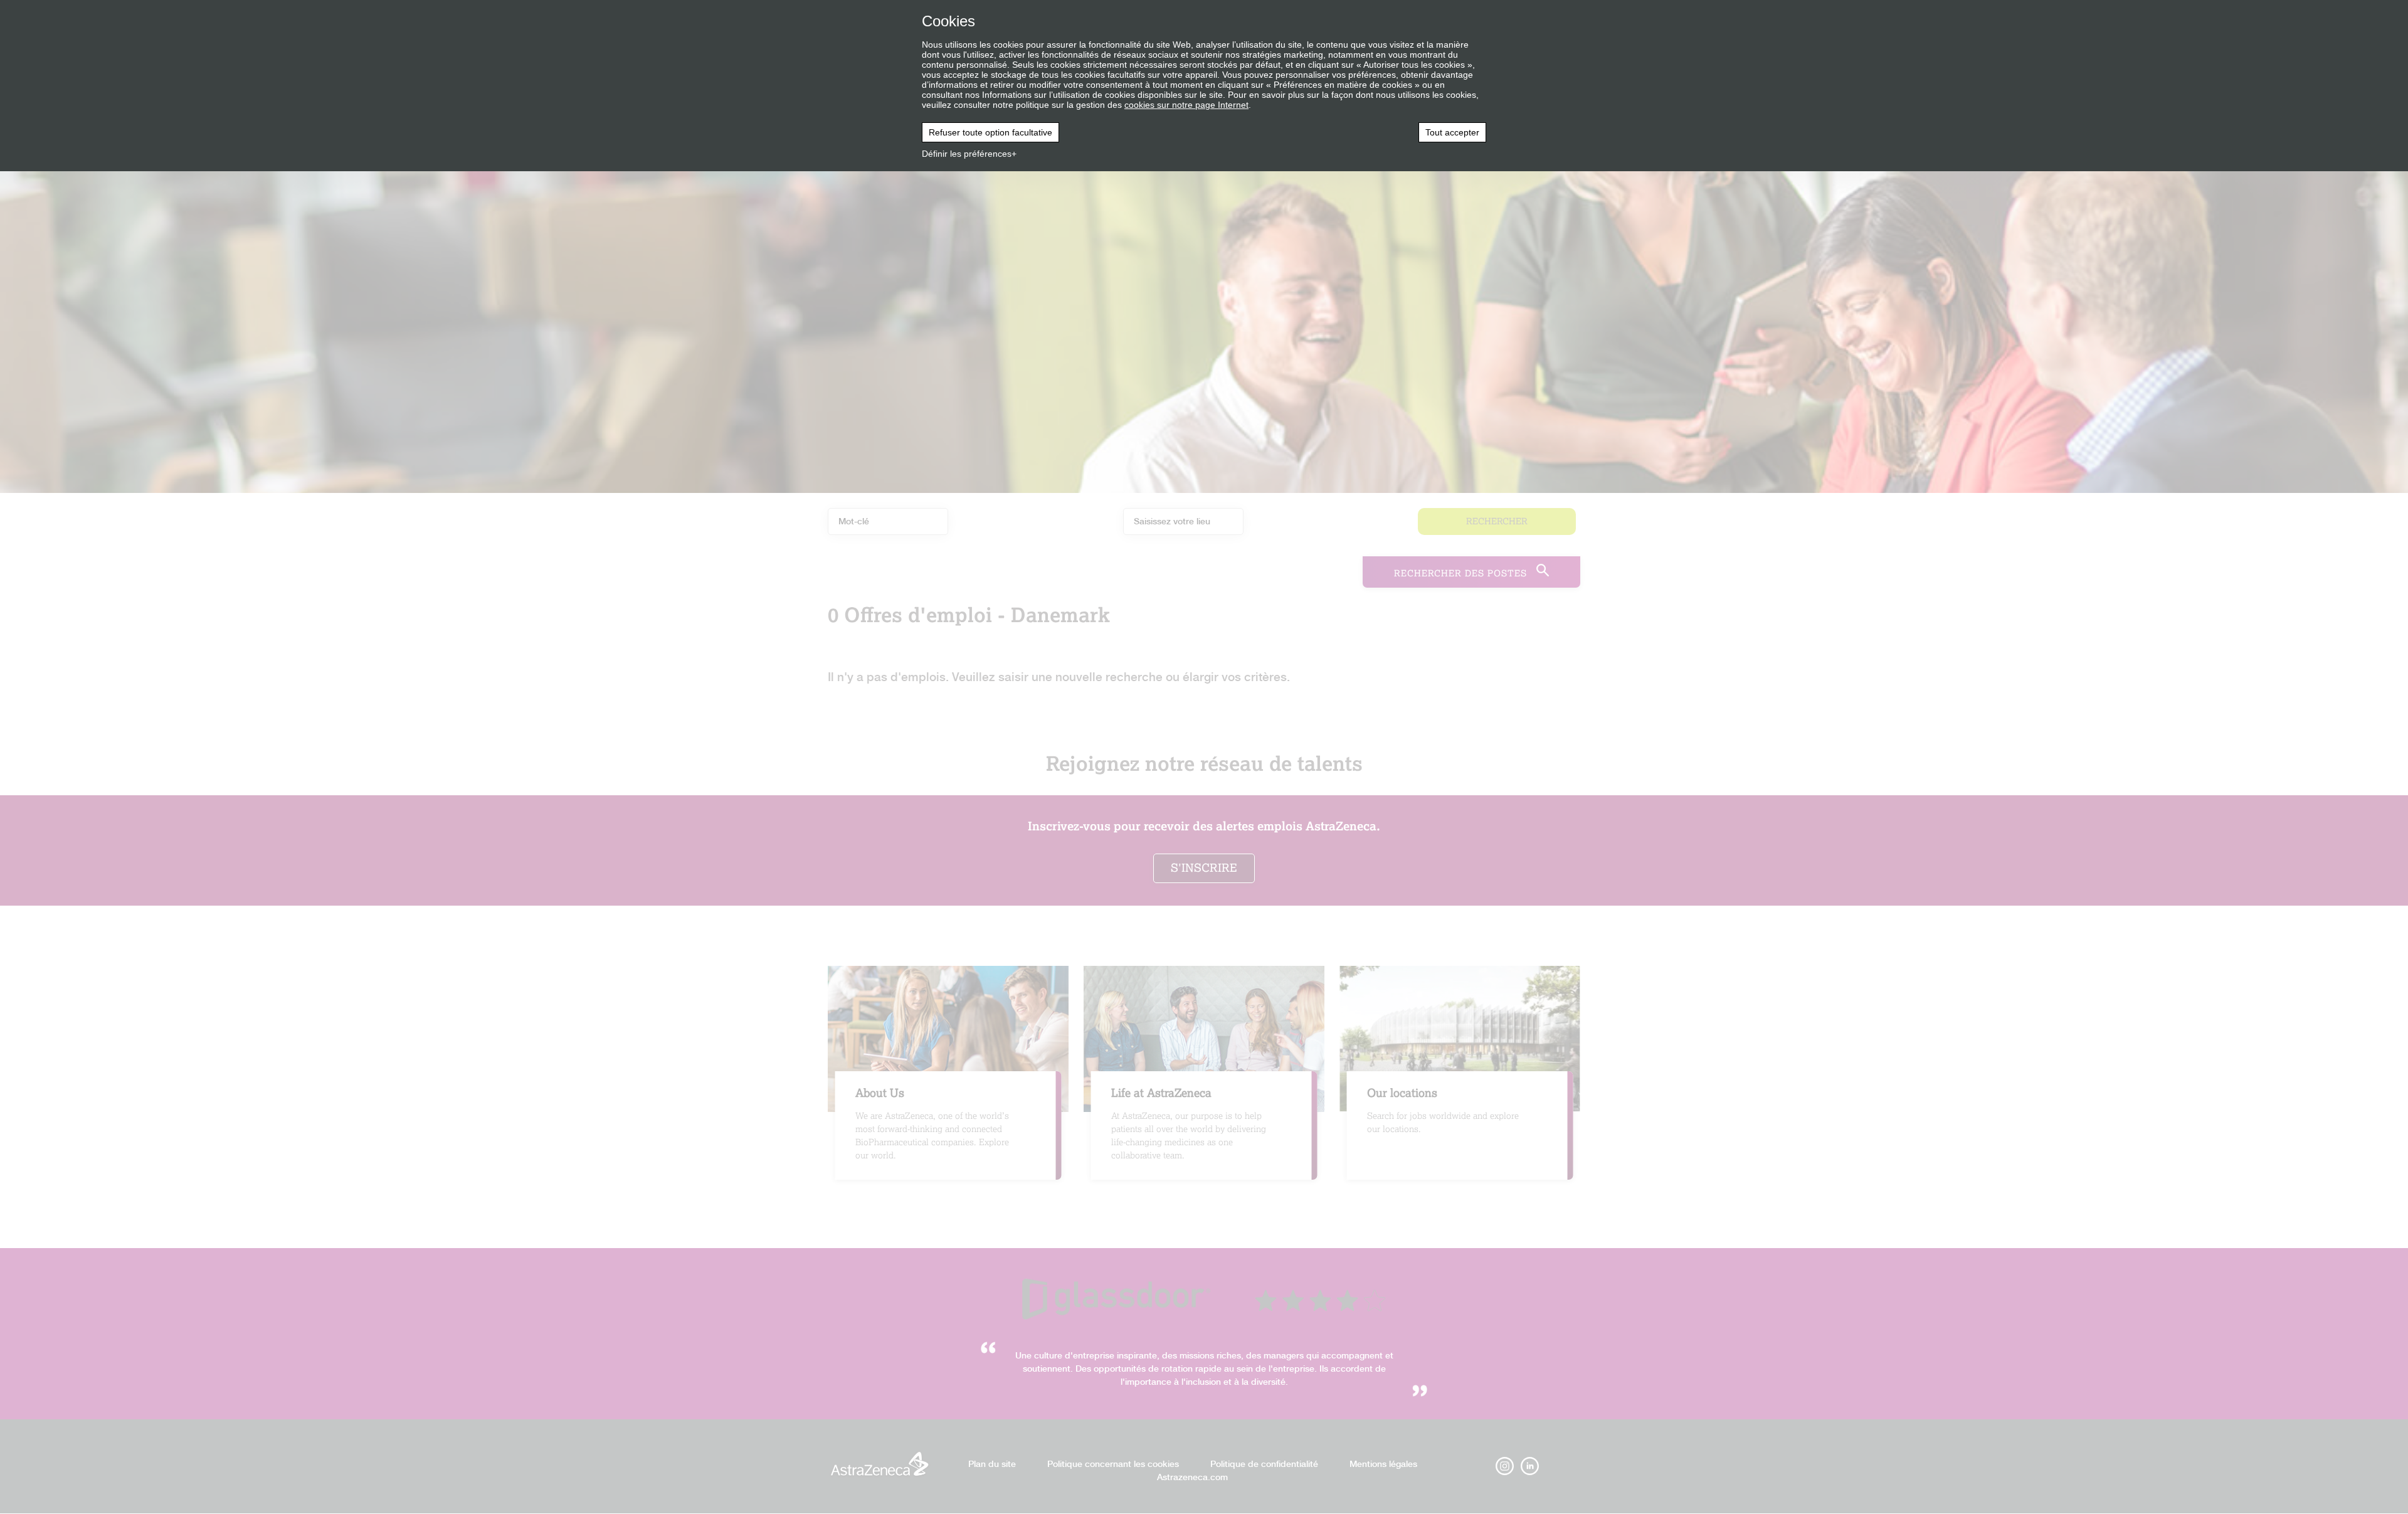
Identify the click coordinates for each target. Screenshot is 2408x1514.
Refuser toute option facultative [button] (990, 132)
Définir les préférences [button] (967, 154)
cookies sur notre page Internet (1186, 105)
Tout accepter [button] (1452, 132)
